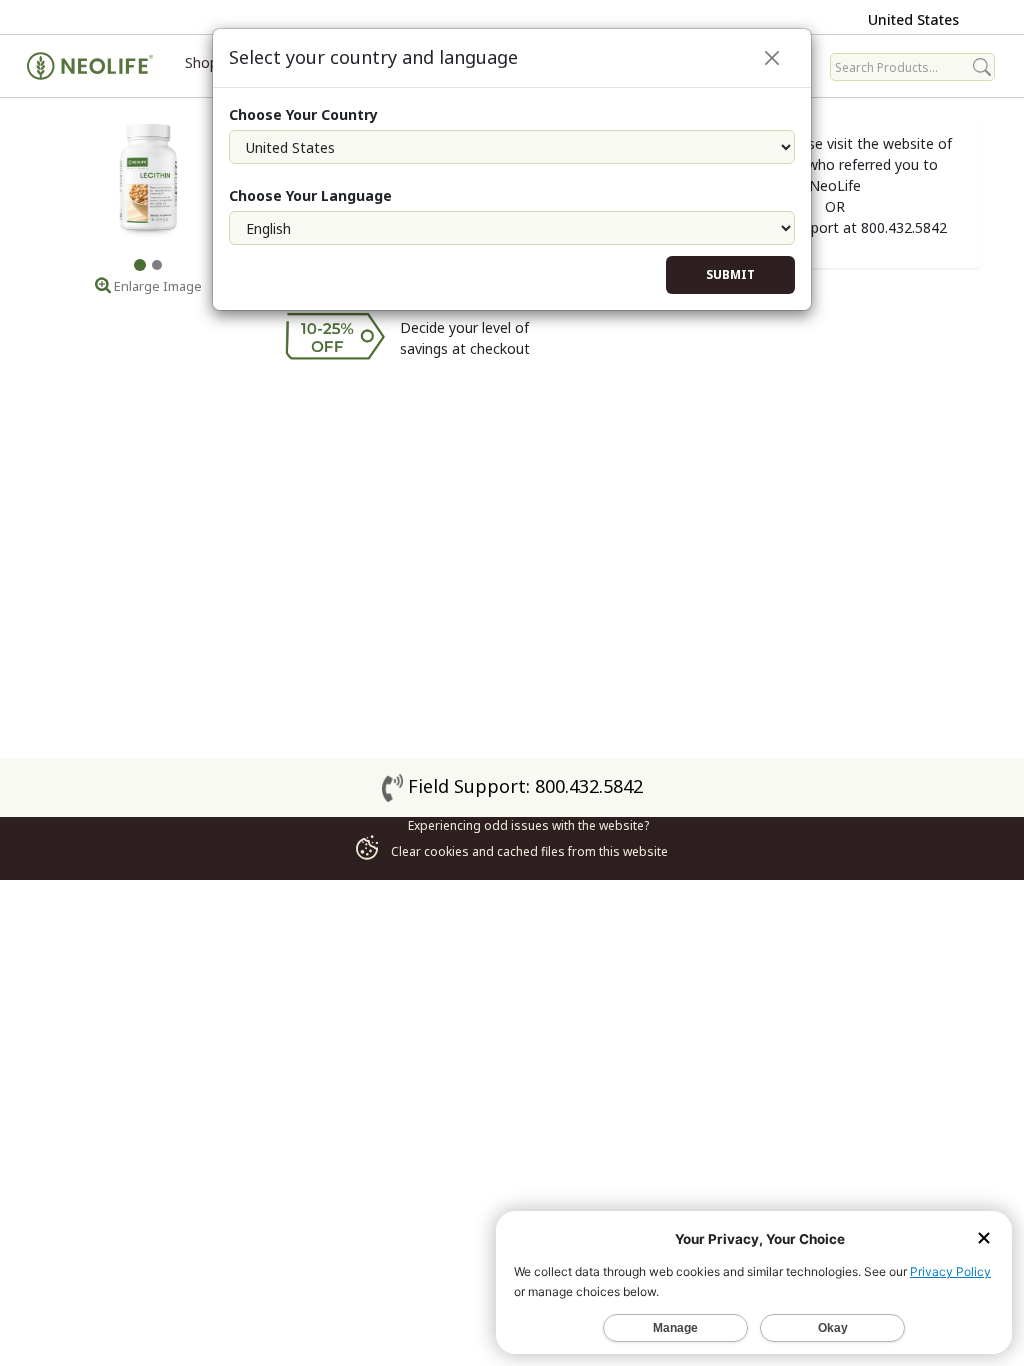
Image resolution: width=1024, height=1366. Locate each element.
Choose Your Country (303, 114)
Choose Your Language (310, 195)
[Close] (772, 58)
